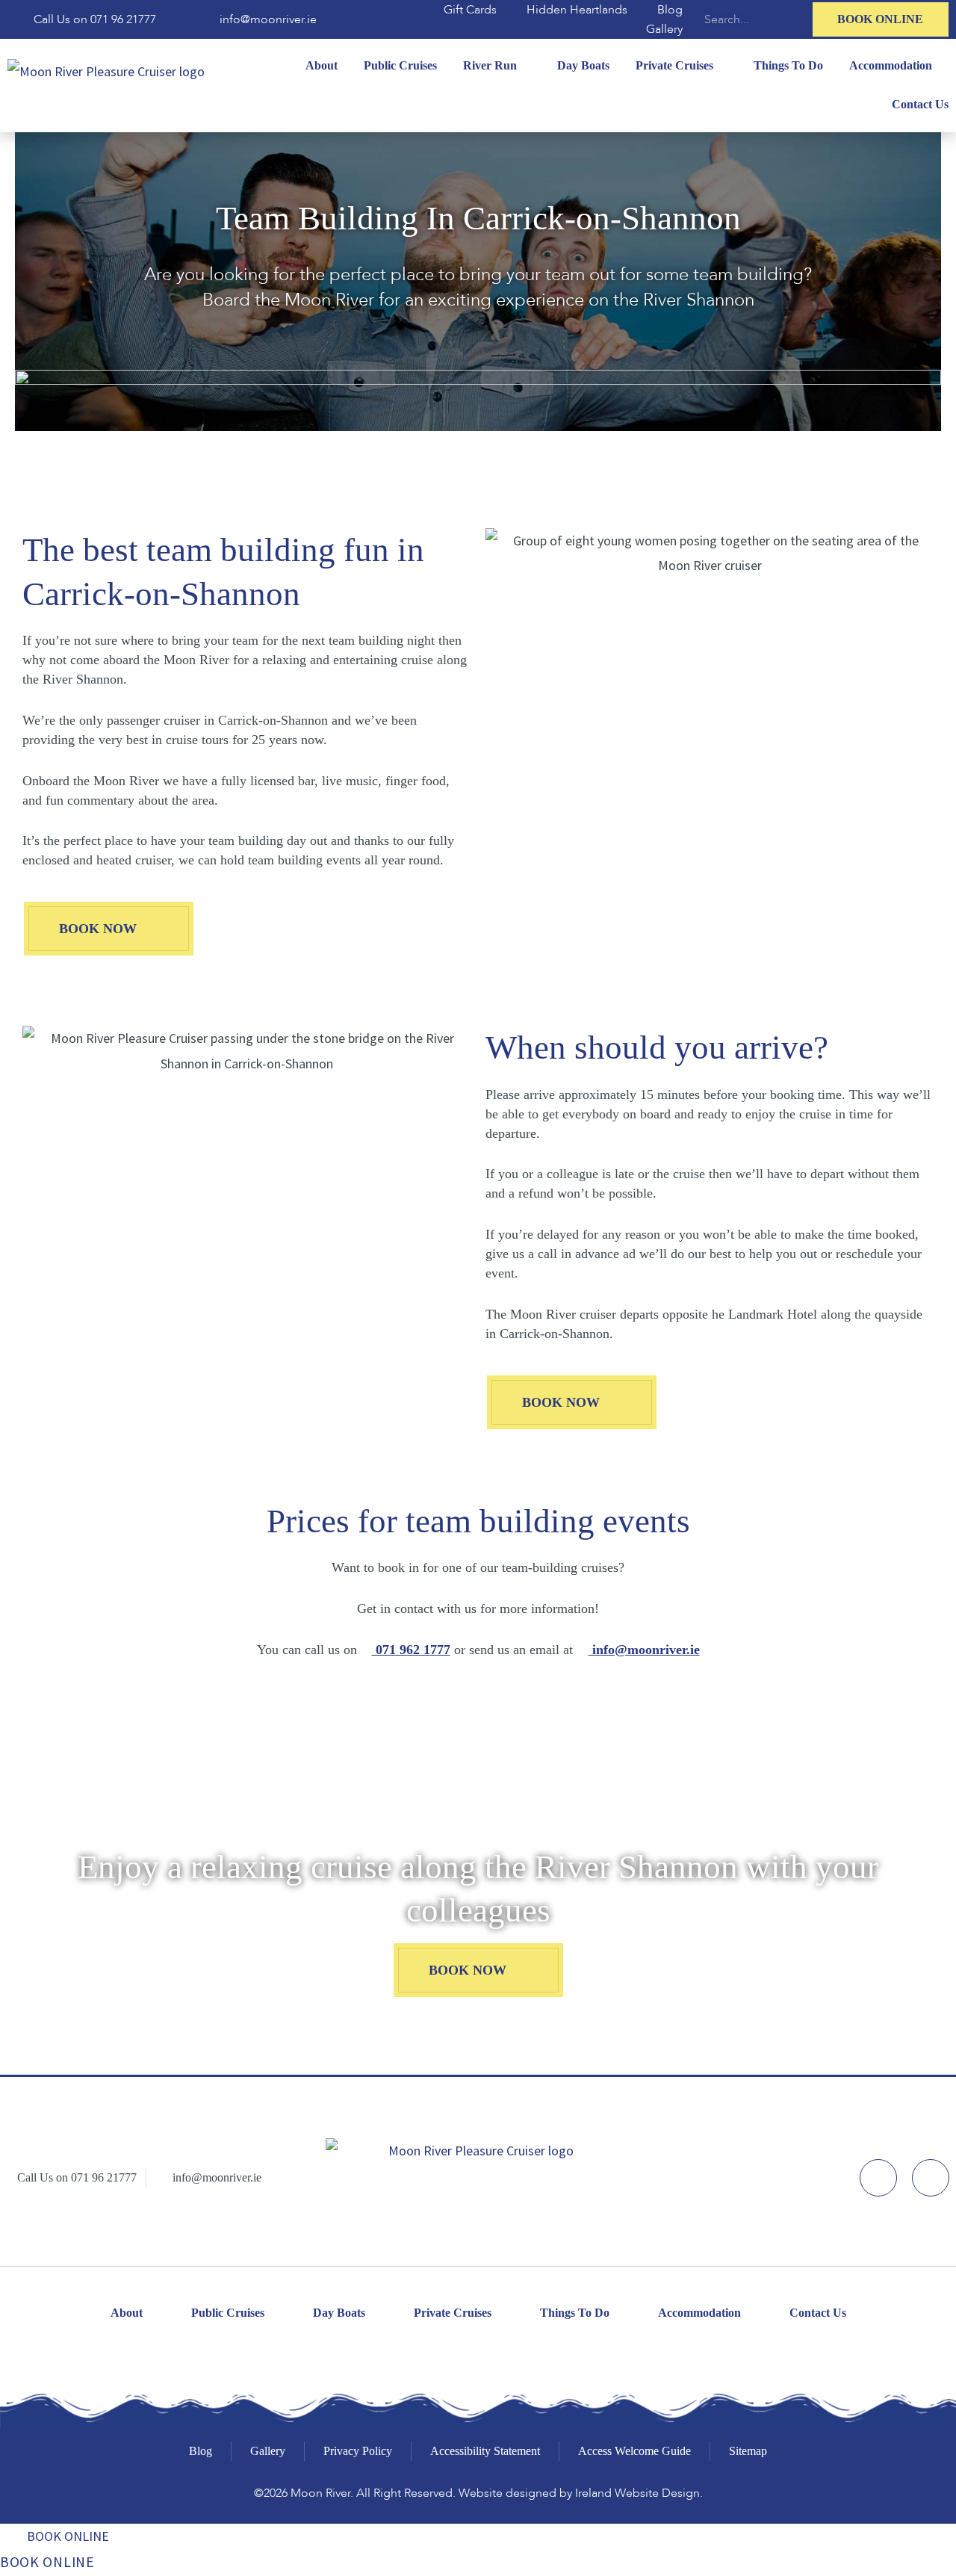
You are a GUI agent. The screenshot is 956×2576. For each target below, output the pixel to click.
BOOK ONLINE (68, 2536)
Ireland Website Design (637, 2493)
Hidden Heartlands (577, 10)
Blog (670, 10)
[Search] (788, 19)
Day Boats (583, 65)
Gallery (664, 29)
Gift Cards (470, 10)
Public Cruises (400, 65)
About (322, 65)
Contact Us (920, 104)
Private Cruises (674, 65)
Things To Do (788, 65)
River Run (490, 65)
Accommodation (891, 65)
